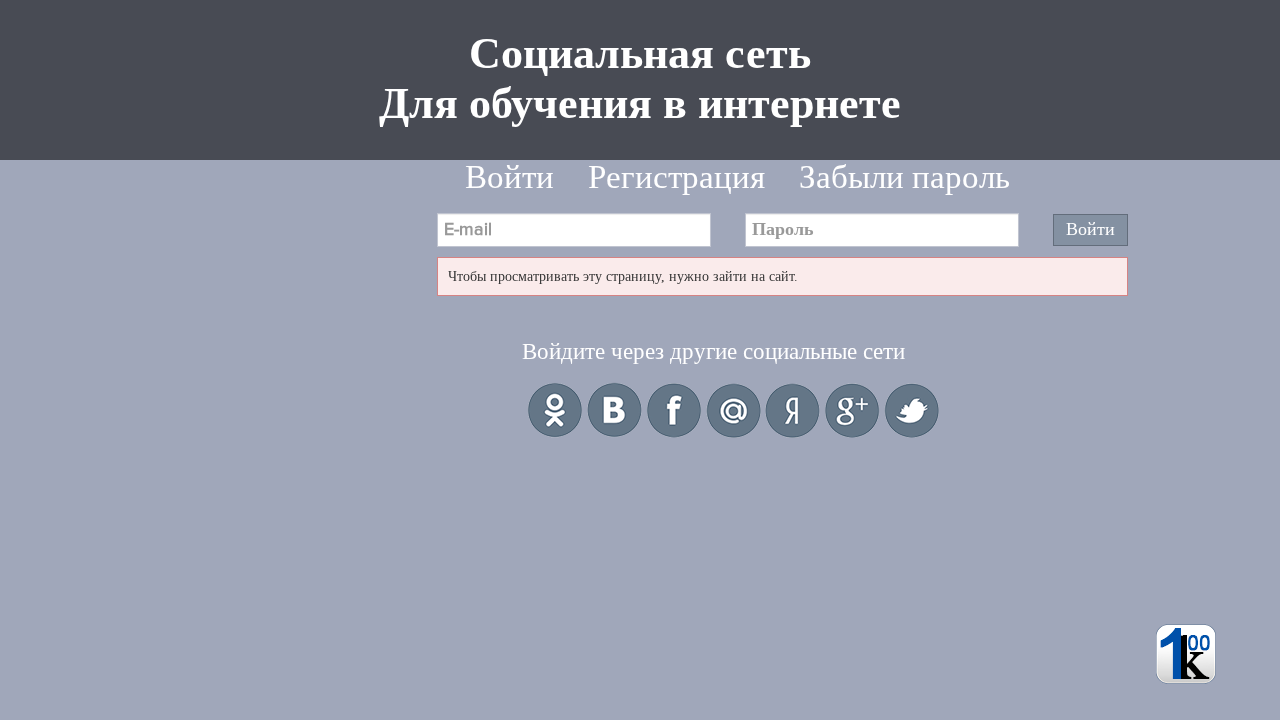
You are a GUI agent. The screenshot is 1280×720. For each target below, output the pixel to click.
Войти (509, 177)
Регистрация (676, 177)
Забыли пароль (904, 177)
